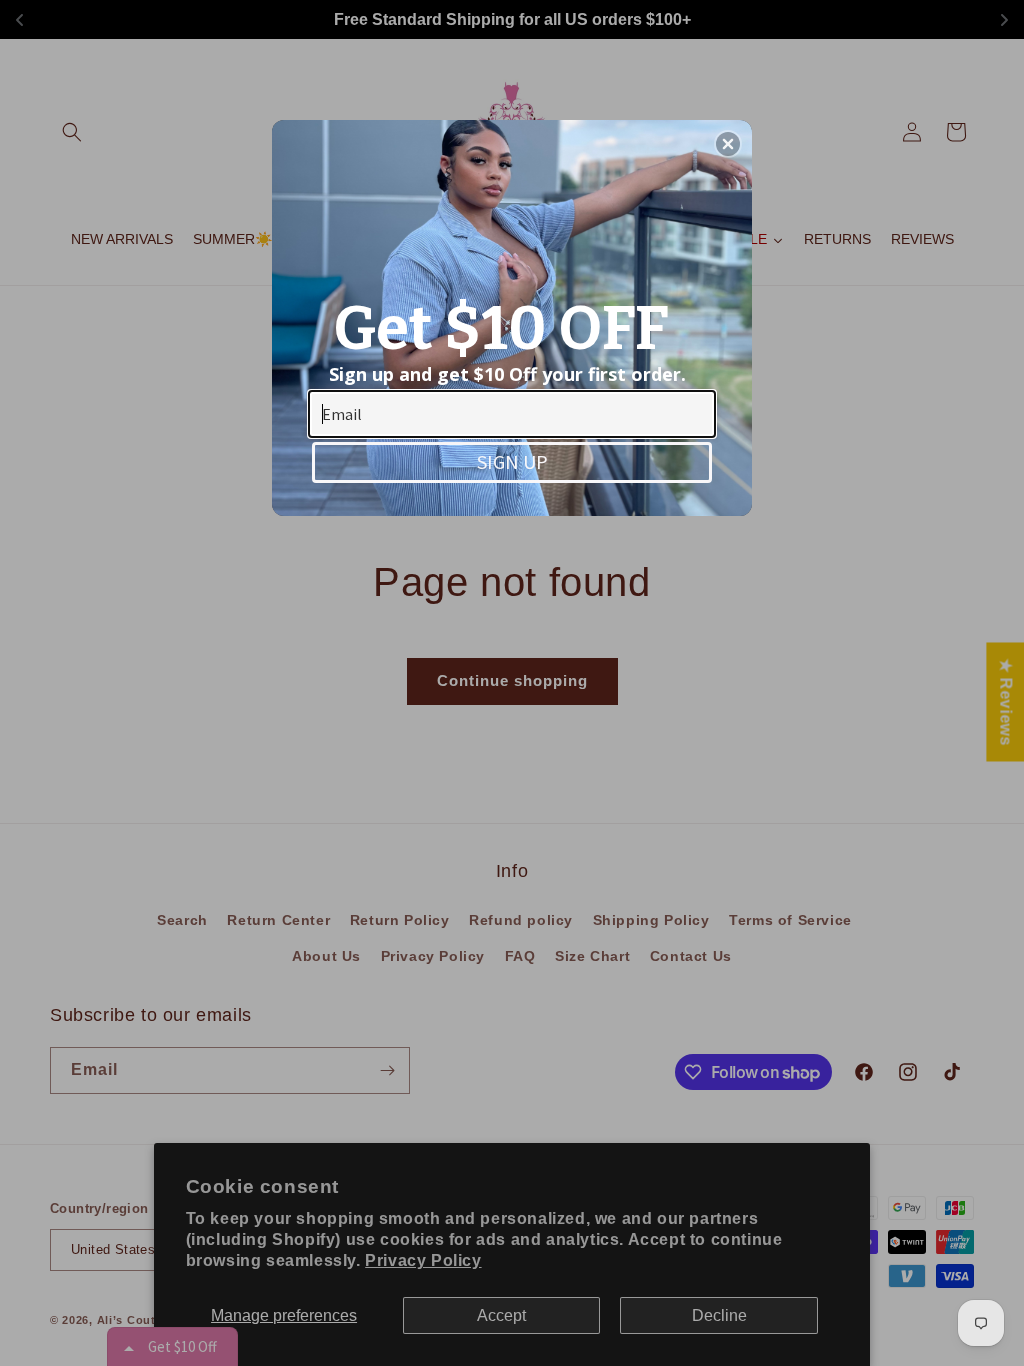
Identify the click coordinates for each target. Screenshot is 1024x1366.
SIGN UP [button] (512, 461)
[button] (728, 144)
